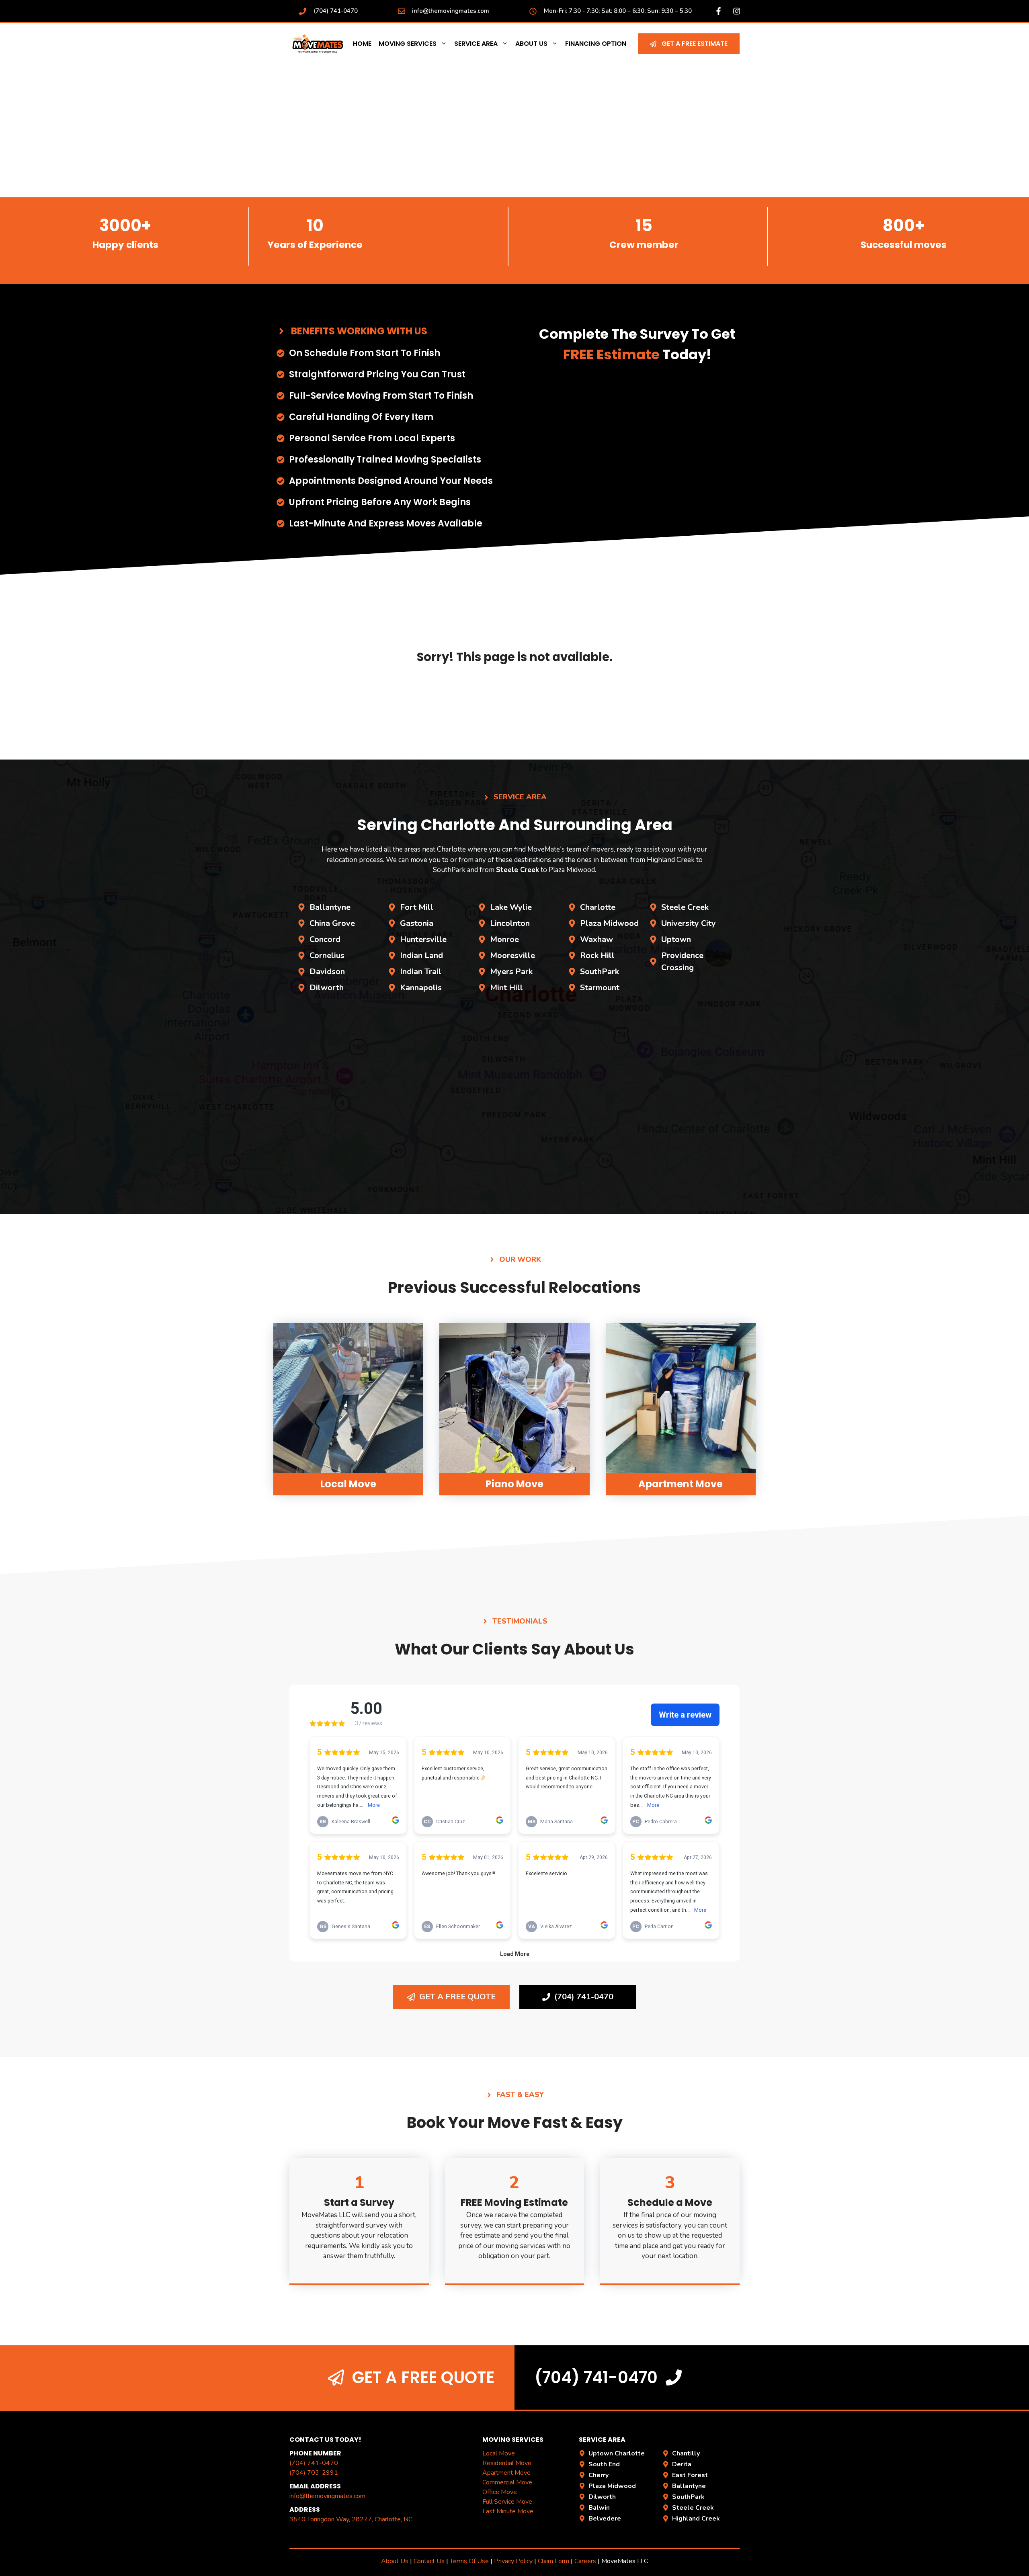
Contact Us (429, 2561)
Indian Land (421, 955)
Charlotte (598, 907)
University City (689, 923)
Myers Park (511, 972)
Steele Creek (685, 907)
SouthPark (600, 972)
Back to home (514, 701)
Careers (585, 2561)
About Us (531, 44)
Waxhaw (596, 939)
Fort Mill (417, 907)
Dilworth (327, 988)
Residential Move (507, 2463)
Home (362, 44)
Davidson (327, 972)
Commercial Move (507, 2482)
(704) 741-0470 (336, 11)
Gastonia (417, 923)
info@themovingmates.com (451, 11)
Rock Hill (597, 955)
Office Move (500, 2492)
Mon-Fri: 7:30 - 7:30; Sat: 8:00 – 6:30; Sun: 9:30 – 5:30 (618, 11)
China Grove (332, 923)
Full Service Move (507, 2502)
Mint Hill (506, 988)
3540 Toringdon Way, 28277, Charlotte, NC (351, 2519)
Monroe (504, 939)
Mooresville (512, 955)
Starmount (600, 988)
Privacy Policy (513, 2561)
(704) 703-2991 (314, 2473)
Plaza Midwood (609, 923)
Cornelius (327, 955)
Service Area (476, 44)
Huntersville (423, 939)
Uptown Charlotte (617, 2453)
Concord (325, 939)
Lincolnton (510, 923)
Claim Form (554, 2561)
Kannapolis (421, 988)
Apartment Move (506, 2473)
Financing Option (596, 44)
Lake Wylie (511, 907)
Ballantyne (330, 907)
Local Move (499, 2453)
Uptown (676, 939)
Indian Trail (421, 972)
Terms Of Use (469, 2561)
